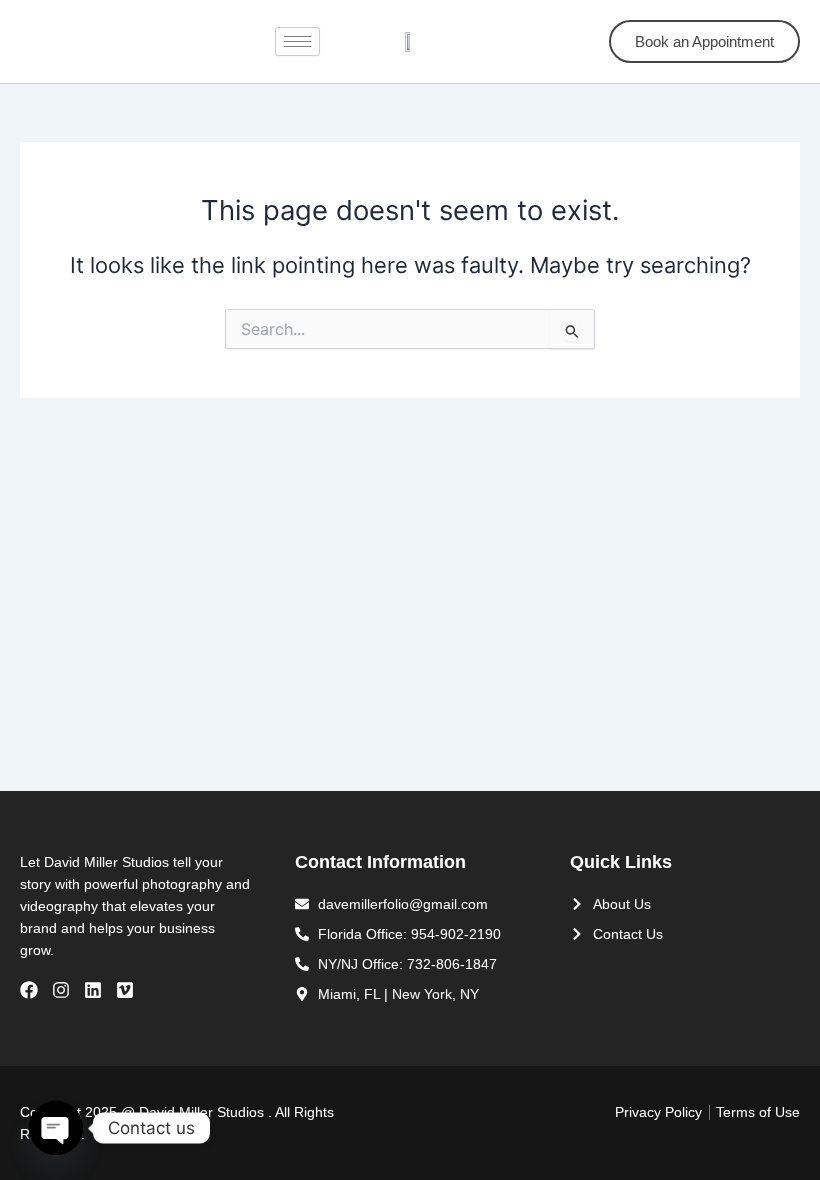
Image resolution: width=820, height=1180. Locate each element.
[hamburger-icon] (297, 41)
